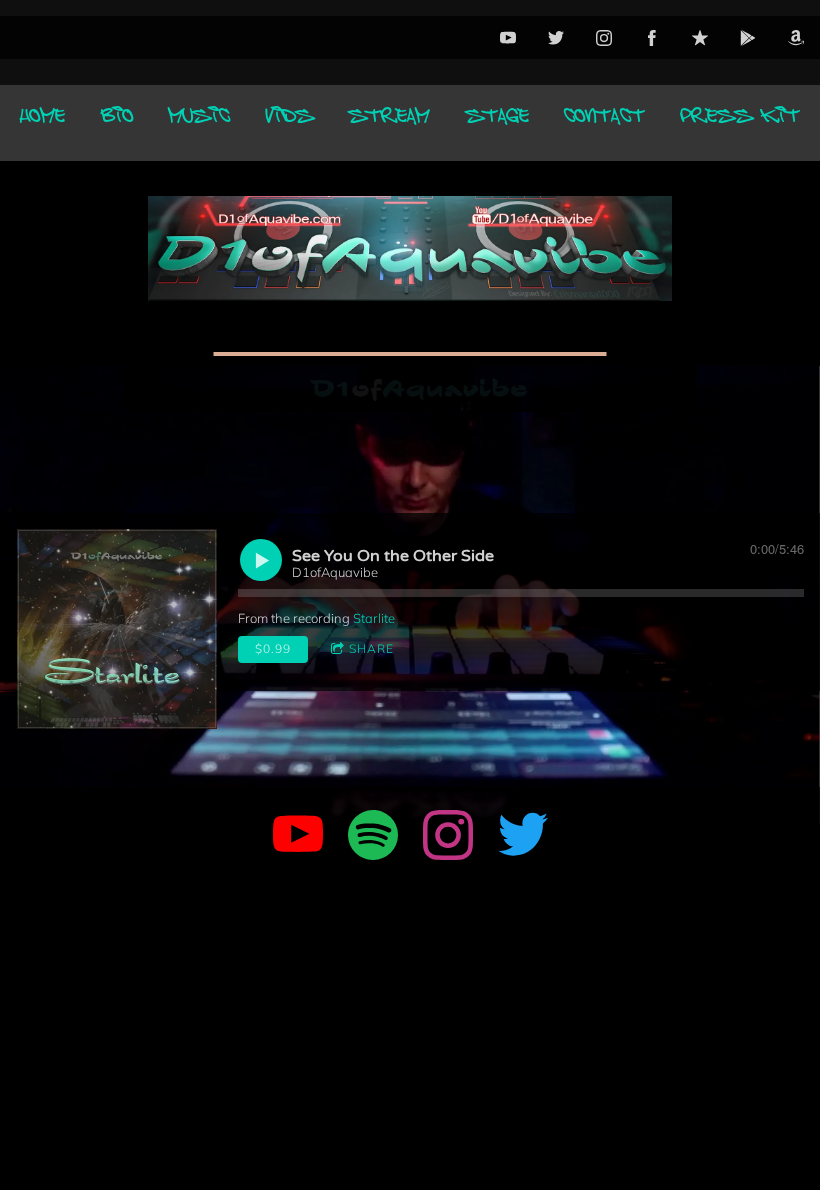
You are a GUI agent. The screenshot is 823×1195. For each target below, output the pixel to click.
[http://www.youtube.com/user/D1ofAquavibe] (508, 38)
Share (371, 648)
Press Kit (740, 123)
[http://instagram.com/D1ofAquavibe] (604, 38)
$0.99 (273, 648)
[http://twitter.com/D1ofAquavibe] (556, 38)
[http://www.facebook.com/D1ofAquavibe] (652, 38)
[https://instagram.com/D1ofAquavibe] (448, 838)
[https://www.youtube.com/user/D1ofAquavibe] (298, 838)
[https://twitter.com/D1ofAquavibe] (523, 838)
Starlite (374, 618)
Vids (290, 123)
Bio (117, 123)
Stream (389, 123)
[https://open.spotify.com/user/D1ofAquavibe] (373, 838)
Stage (497, 123)
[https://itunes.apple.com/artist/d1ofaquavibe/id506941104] (700, 38)
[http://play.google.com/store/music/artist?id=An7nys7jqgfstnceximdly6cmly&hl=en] (748, 38)
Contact (604, 123)
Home (42, 123)
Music (199, 123)
